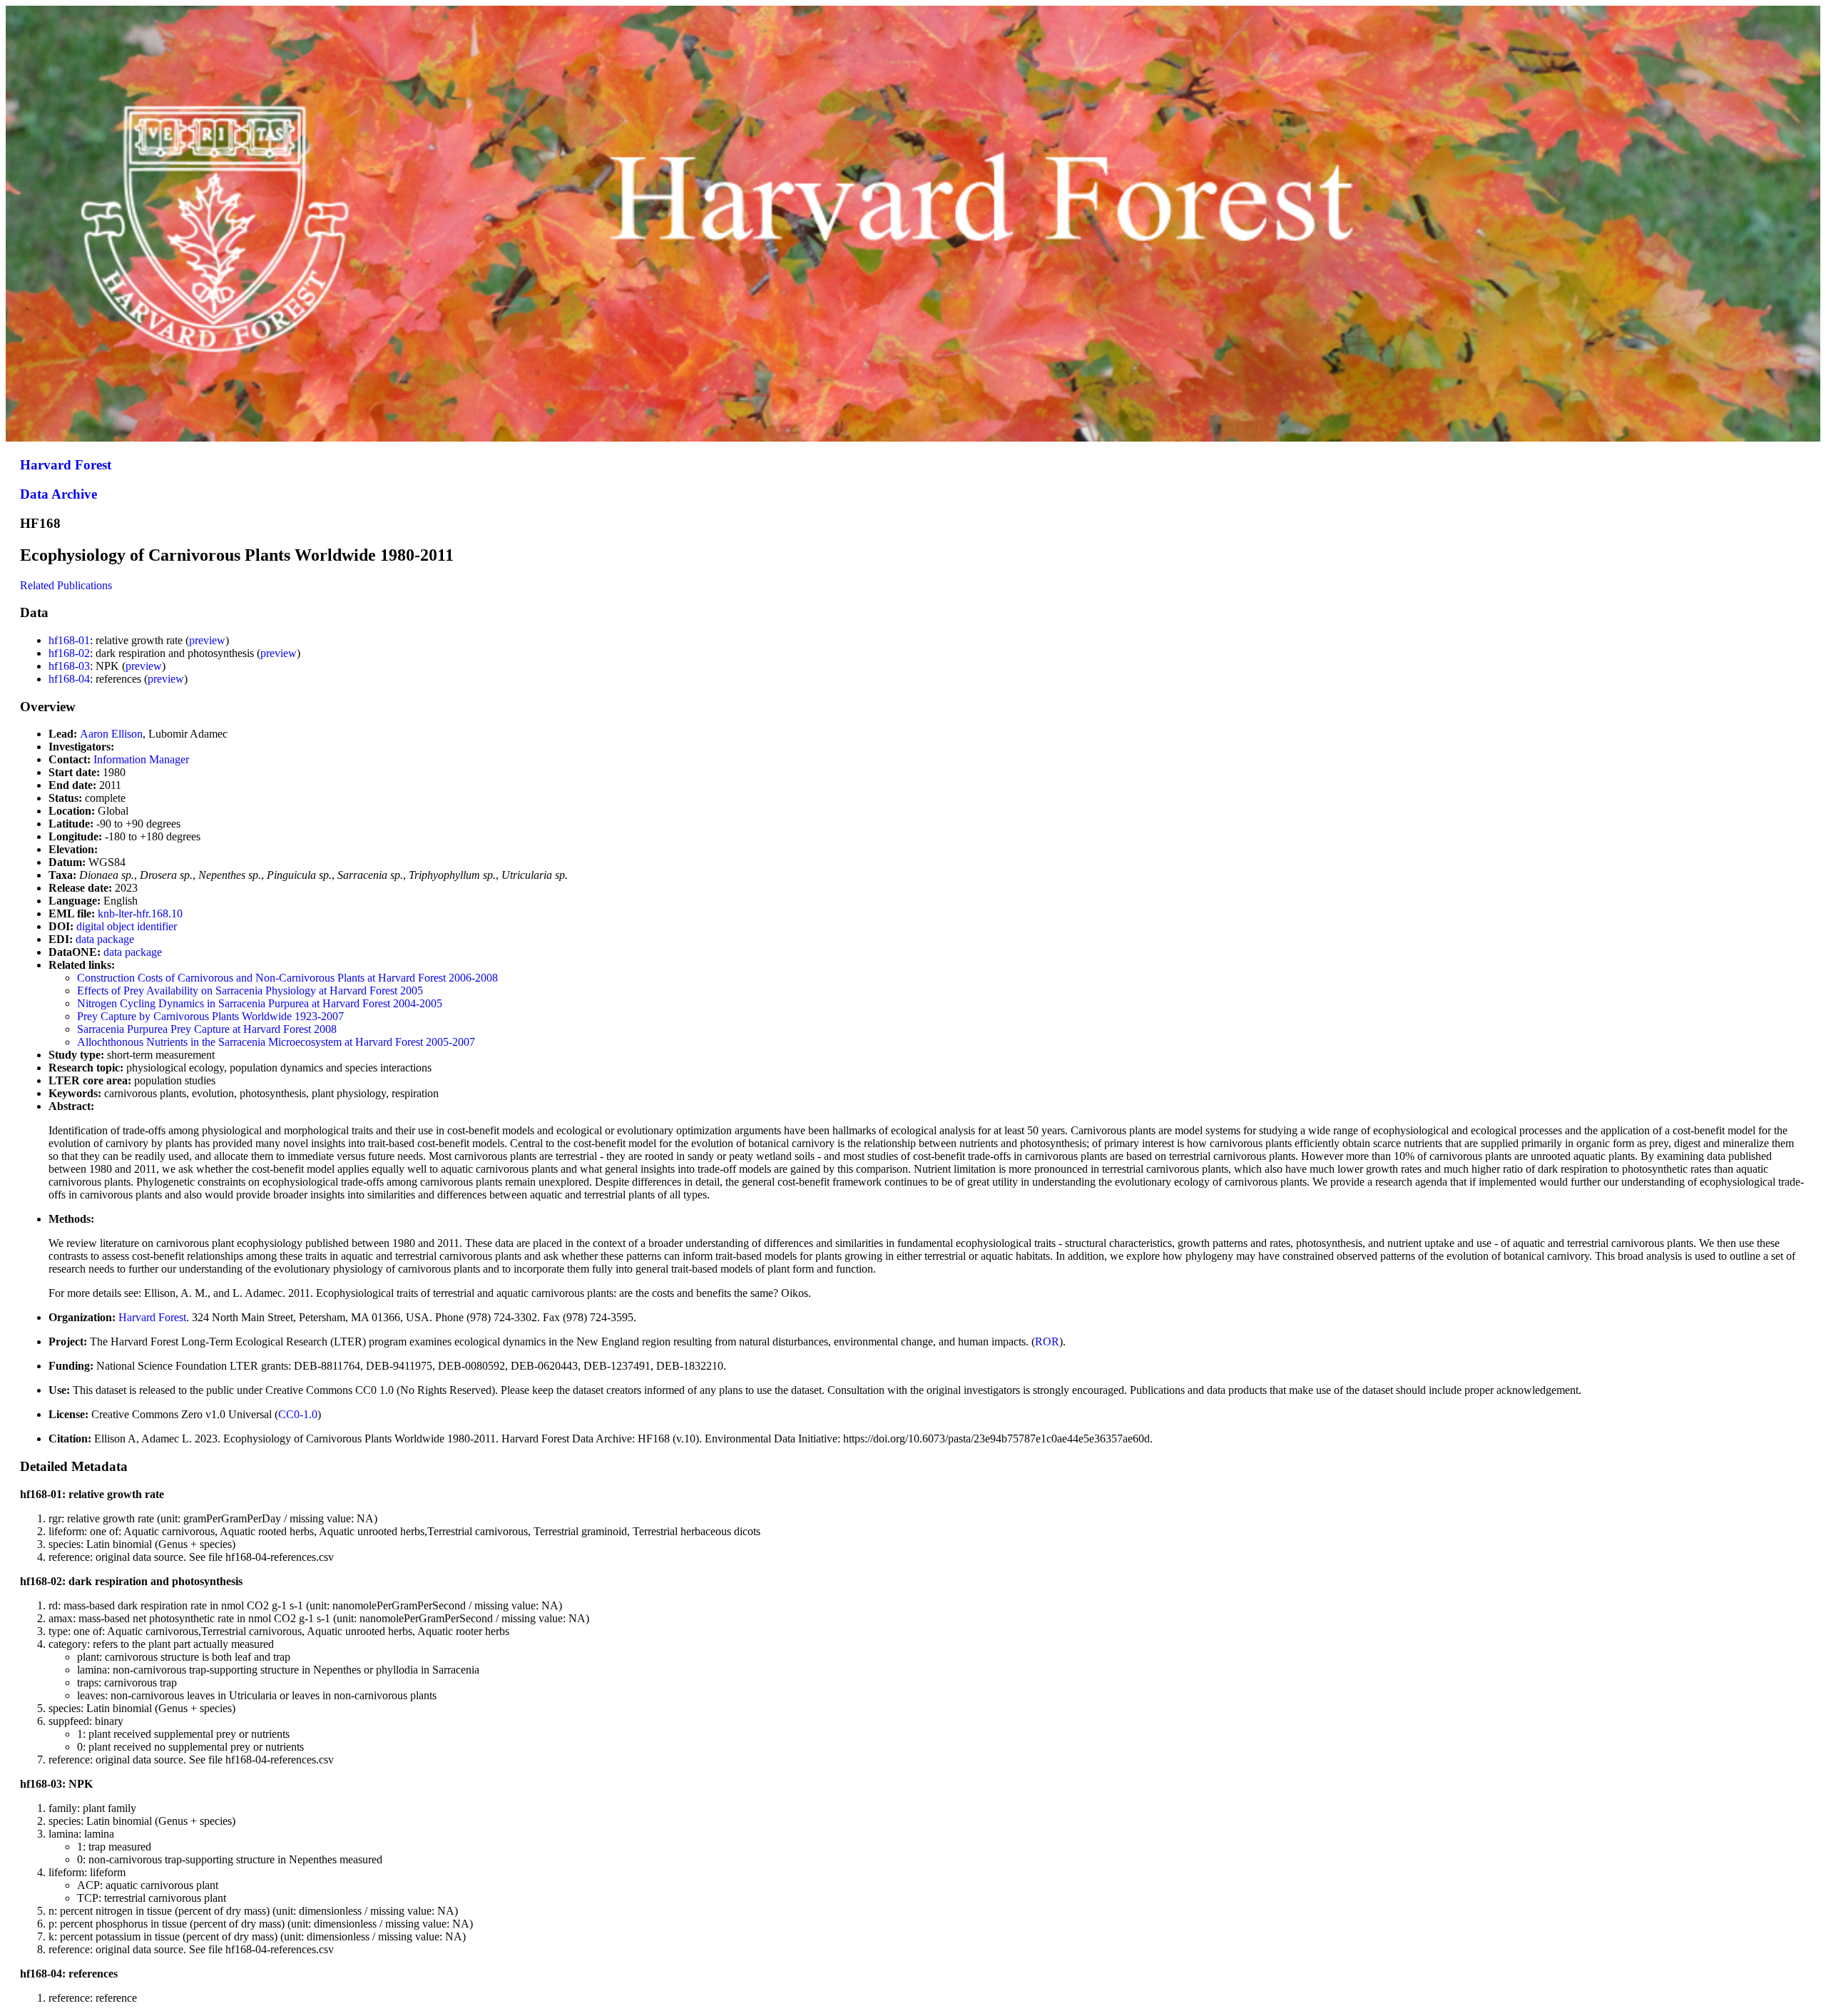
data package (105, 939)
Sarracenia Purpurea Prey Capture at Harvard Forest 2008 (207, 1029)
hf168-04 (69, 679)
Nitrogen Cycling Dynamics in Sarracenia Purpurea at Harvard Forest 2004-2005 (260, 1003)
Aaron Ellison (111, 734)
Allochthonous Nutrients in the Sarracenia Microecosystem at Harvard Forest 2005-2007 (276, 1042)
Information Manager (141, 759)
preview (207, 640)
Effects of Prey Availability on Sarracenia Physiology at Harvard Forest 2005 (250, 991)
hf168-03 (69, 666)
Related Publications (66, 585)
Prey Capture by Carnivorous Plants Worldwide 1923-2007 (210, 1016)
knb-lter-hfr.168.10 (140, 913)
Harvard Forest (66, 465)
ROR (1047, 1342)
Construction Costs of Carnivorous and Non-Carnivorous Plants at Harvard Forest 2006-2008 (287, 978)
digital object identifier (127, 926)
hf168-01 (69, 640)
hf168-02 (69, 653)
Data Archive (58, 494)
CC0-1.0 (298, 1414)
